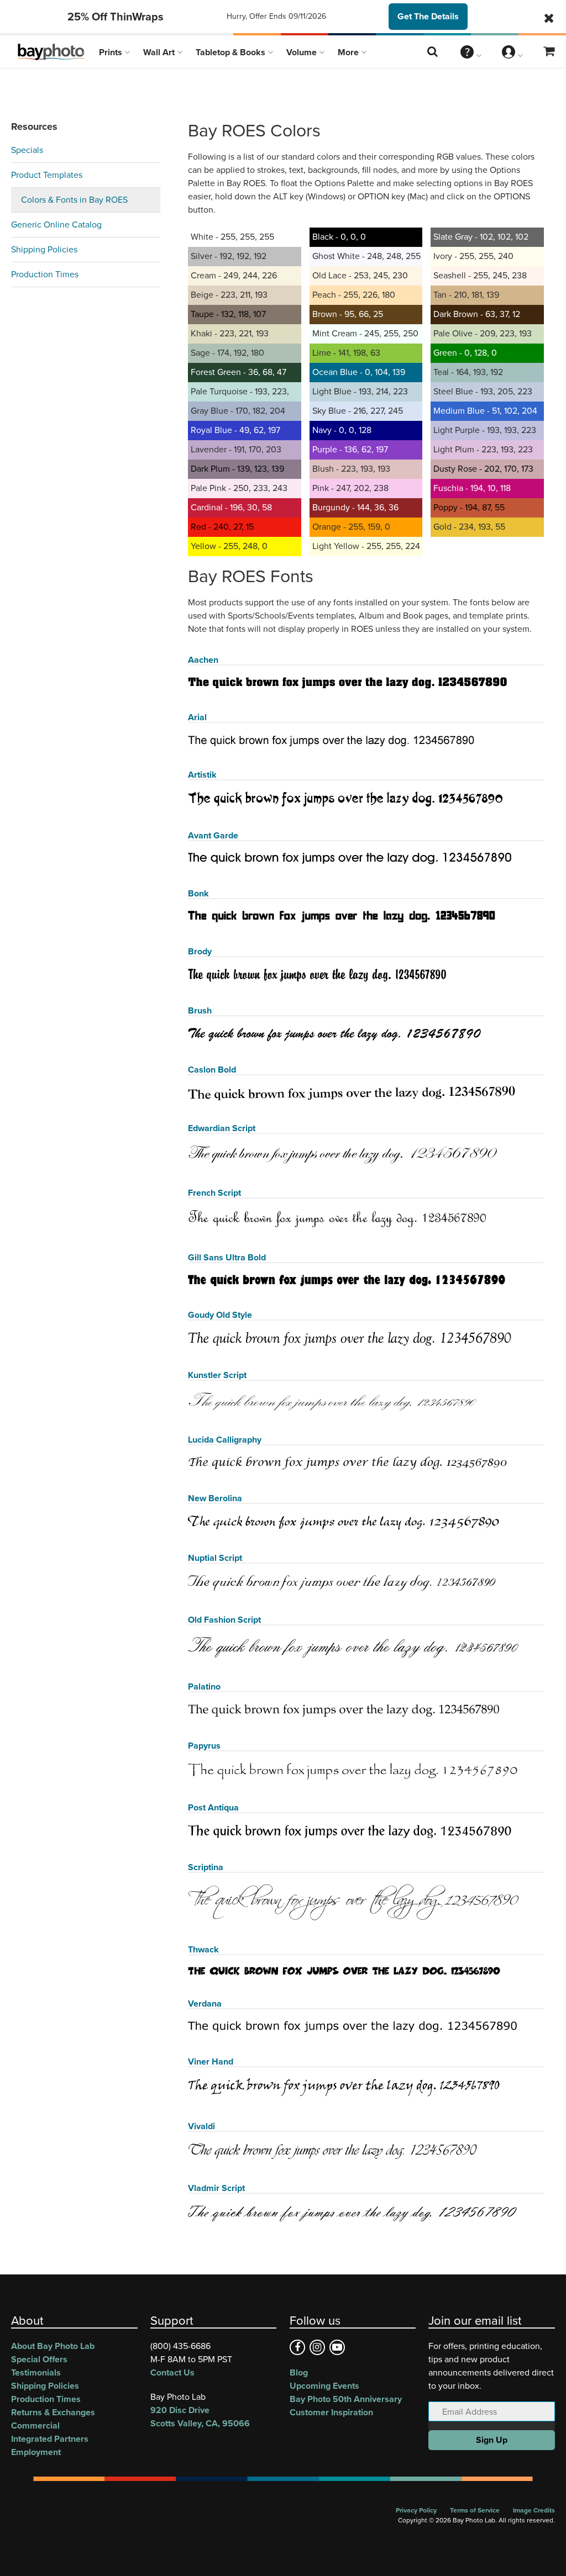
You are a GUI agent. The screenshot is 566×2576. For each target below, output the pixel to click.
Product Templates (47, 175)
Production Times (45, 274)
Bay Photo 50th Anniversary (346, 2399)
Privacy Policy (416, 2510)
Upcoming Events (324, 2386)
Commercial (35, 2425)
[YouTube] (337, 2347)
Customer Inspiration (331, 2412)
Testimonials (36, 2372)
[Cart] (549, 52)
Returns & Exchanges (53, 2412)
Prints (112, 52)
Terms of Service (475, 2510)
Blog (299, 2372)
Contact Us (172, 2372)
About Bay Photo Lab (53, 2346)
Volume (303, 52)
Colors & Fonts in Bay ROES (74, 200)
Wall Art (160, 52)
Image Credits (534, 2510)
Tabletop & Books (232, 52)
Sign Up (492, 2440)
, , (200, 2417)
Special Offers (39, 2359)
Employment (36, 2452)
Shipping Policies (44, 249)
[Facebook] (297, 2347)
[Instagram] (317, 2347)
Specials (27, 150)
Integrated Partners (50, 2439)
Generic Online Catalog (56, 225)
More (349, 52)
